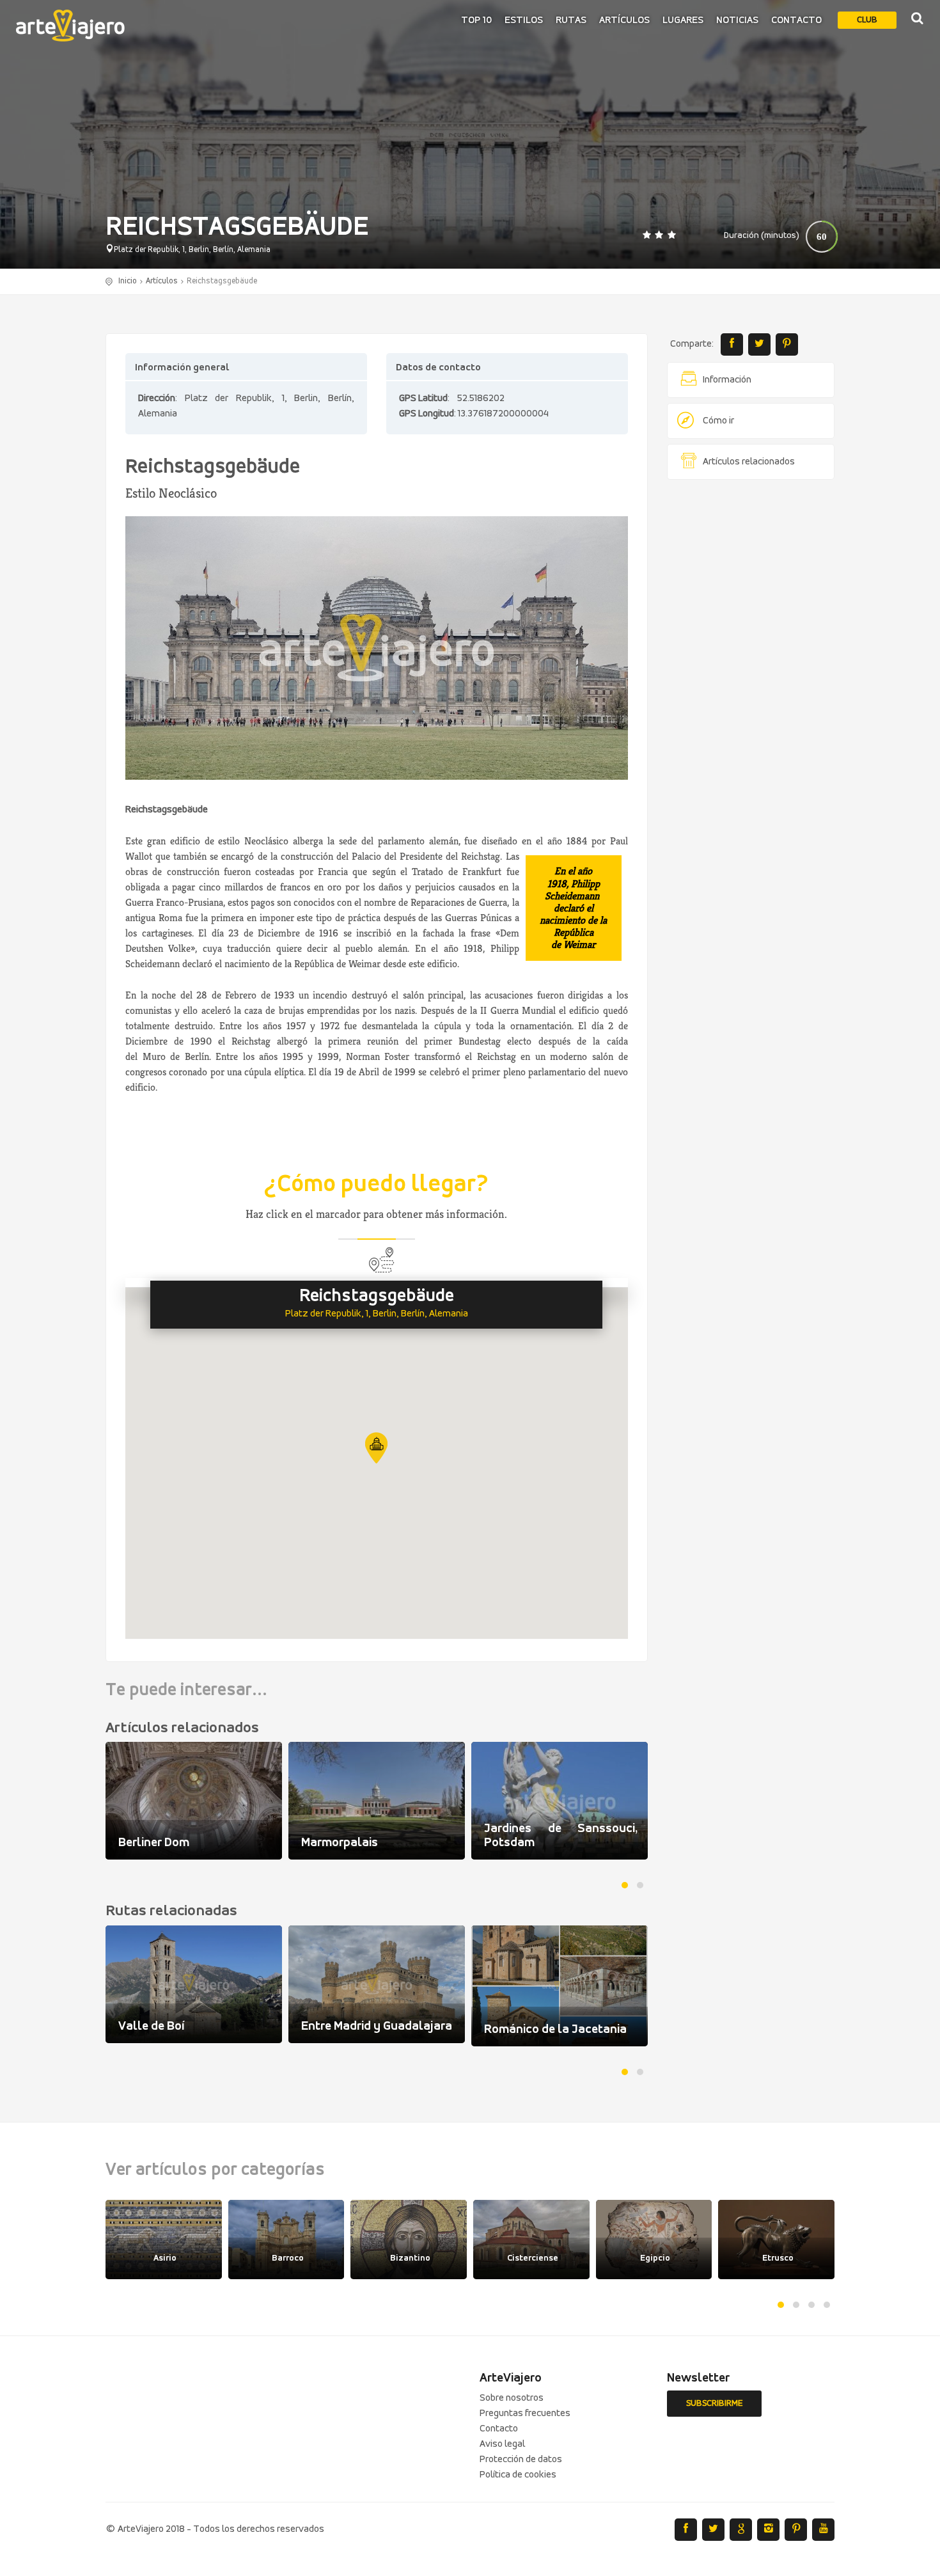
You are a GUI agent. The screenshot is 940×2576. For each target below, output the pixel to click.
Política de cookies (518, 2475)
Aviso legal (502, 2444)
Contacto (796, 20)
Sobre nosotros (512, 2398)
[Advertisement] (751, 684)
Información (727, 380)
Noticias (737, 20)
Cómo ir (718, 421)
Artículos (624, 20)
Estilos (524, 20)
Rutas (571, 20)
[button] (376, 1448)
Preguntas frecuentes (525, 2414)
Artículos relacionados (749, 462)
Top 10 (476, 20)
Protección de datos (521, 2460)
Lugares (683, 20)
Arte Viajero (70, 26)
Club (867, 20)
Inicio (128, 281)
